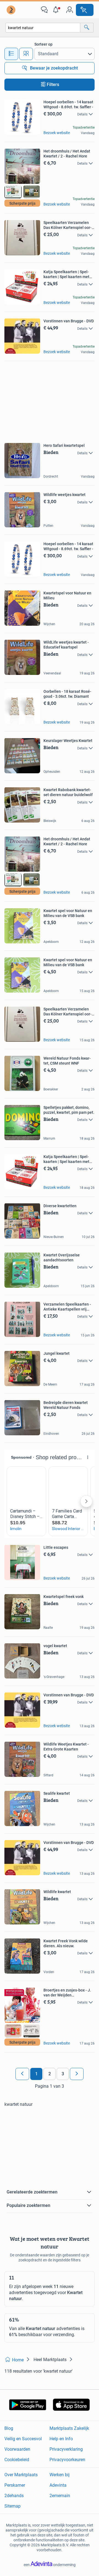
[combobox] (43, 28)
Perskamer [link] (15, 2485)
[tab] (11, 54)
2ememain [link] (60, 2496)
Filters (53, 85)
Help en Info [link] (61, 2439)
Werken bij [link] (60, 2475)
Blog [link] (9, 2428)
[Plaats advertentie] (85, 10)
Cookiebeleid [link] (17, 2460)
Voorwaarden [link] (17, 2449)
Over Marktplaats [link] (21, 2475)
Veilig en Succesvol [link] (23, 2439)
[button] (57, 10)
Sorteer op (43, 44)
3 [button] (63, 2074)
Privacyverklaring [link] (66, 2449)
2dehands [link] (14, 2496)
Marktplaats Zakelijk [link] (69, 2428)
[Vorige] (22, 2074)
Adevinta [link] (58, 2485)
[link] (12, 10)
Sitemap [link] (13, 2506)
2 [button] (50, 2074)
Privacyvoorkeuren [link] (67, 2460)
